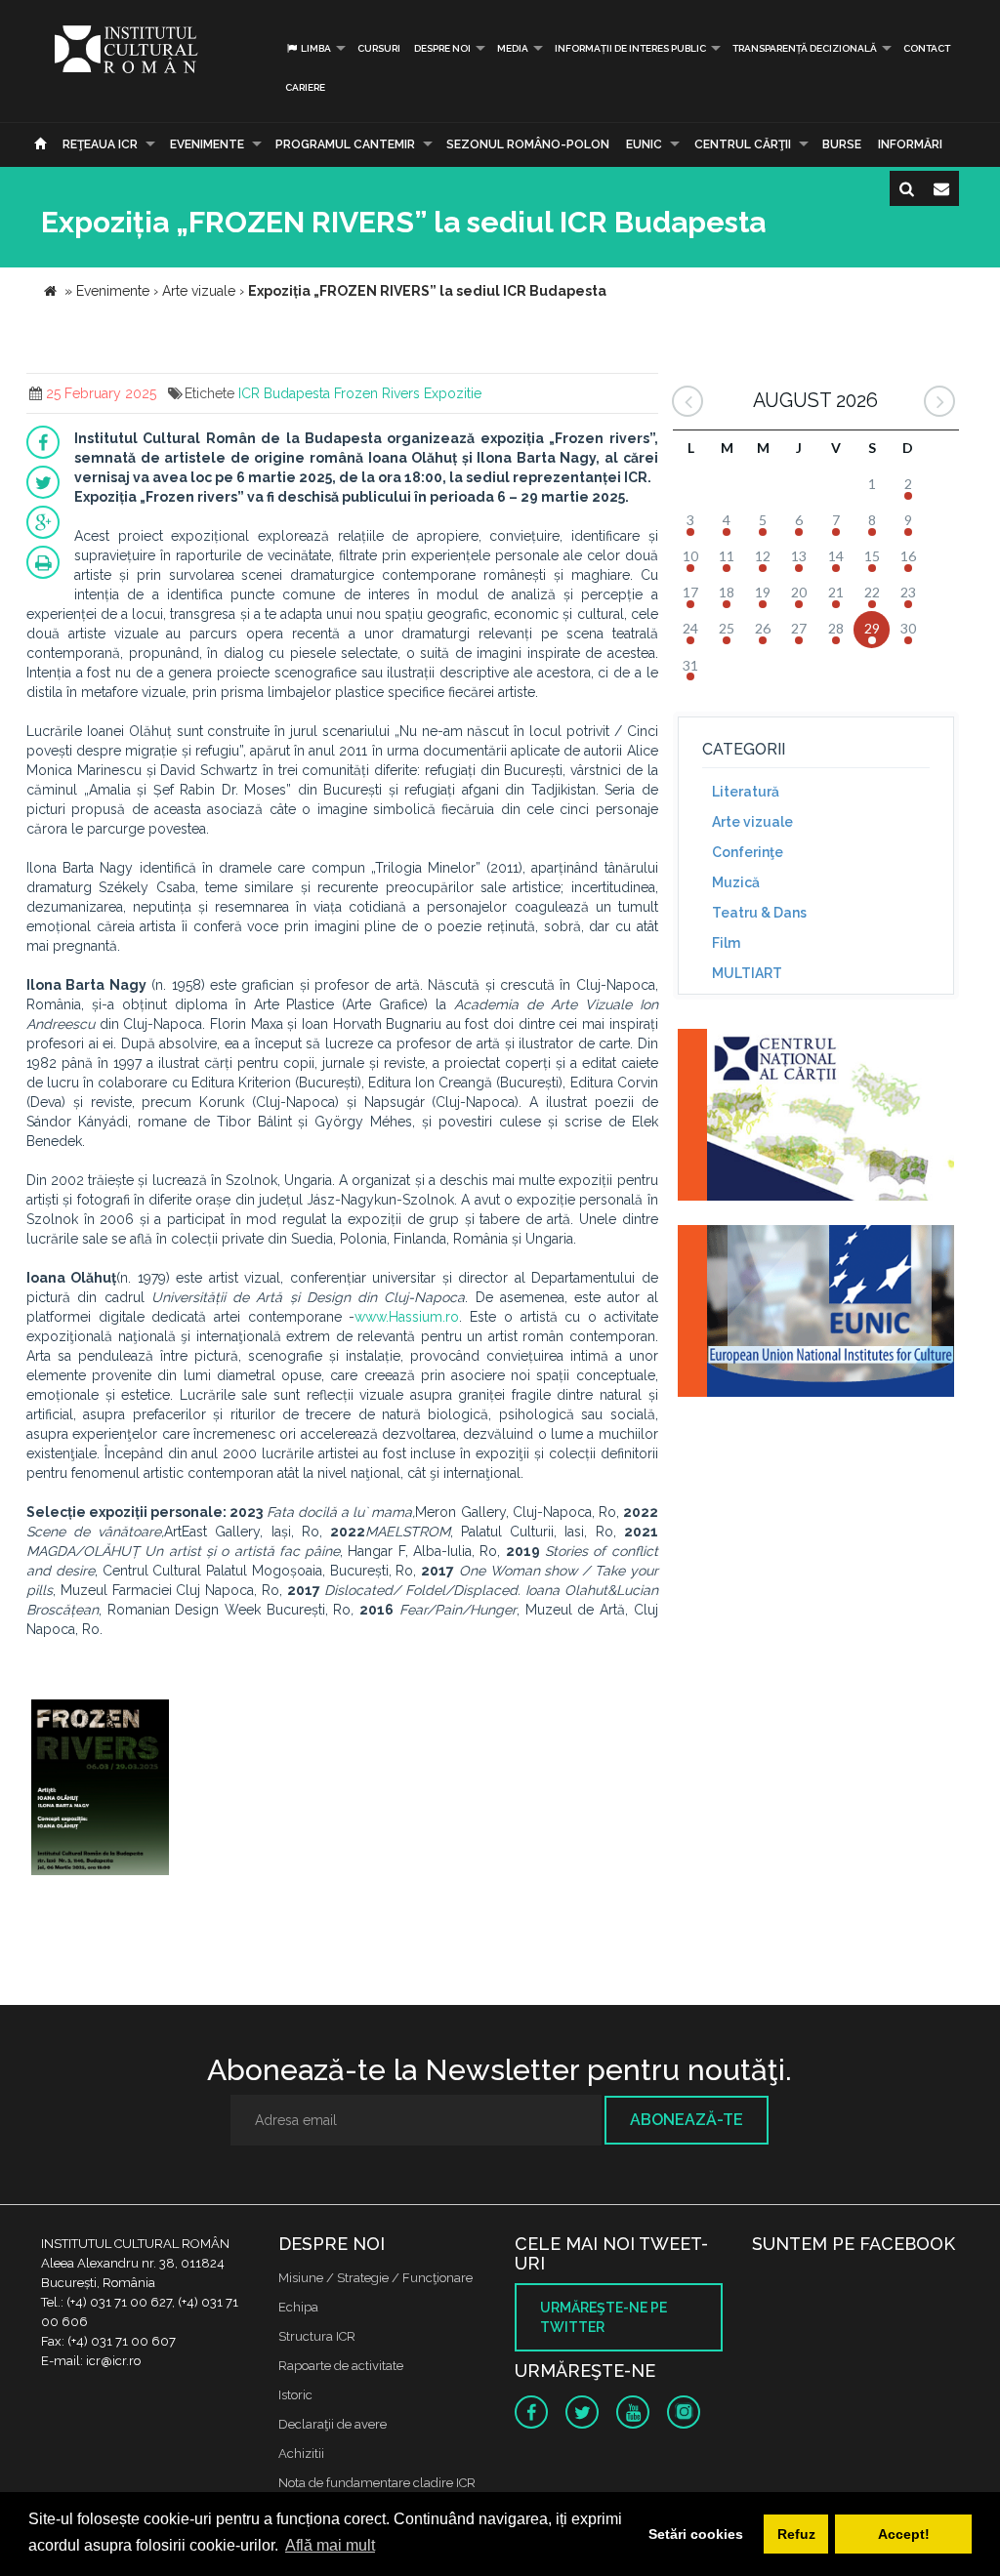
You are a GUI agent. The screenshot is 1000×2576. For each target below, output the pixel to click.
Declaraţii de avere (333, 2424)
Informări (910, 144)
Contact (927, 48)
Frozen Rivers (377, 393)
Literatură (746, 792)
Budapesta (297, 393)
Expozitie (453, 393)
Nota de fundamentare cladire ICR (377, 2483)
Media (513, 48)
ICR (249, 393)
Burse (842, 144)
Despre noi (442, 48)
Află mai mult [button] (330, 2545)
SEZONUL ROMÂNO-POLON (528, 144)
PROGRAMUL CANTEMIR (345, 144)
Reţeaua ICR (100, 144)
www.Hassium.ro (407, 1317)
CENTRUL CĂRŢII (743, 144)
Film (726, 943)
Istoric (295, 2395)
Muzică (736, 882)
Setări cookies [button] (696, 2534)
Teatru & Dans (759, 913)
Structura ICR (317, 2336)
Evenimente (207, 144)
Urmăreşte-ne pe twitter (604, 2317)
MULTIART (747, 973)
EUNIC (644, 144)
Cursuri (379, 48)
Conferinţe (748, 852)
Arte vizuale (752, 822)
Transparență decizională (805, 48)
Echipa (298, 2307)
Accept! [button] (904, 2534)
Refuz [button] (796, 2534)
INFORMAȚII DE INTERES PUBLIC (630, 48)
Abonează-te (687, 2120)
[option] (100, 1790)
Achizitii (301, 2453)
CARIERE (305, 87)
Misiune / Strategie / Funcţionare (375, 2278)
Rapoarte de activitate (341, 2366)
